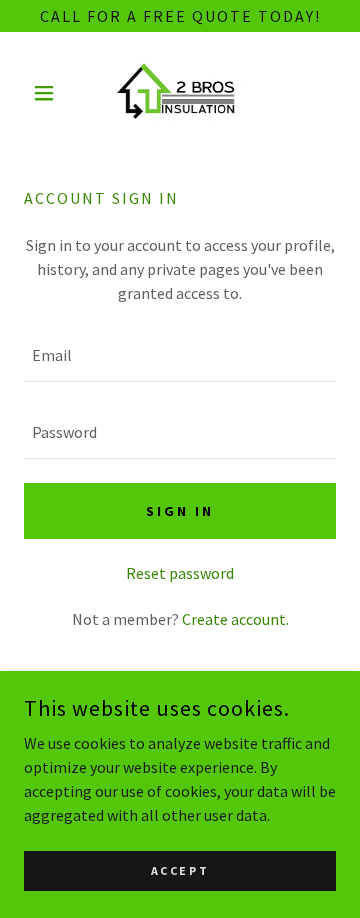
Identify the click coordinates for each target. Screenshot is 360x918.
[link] (180, 93)
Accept (180, 870)
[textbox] (180, 355)
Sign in (180, 511)
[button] (47, 93)
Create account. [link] (235, 619)
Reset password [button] (180, 573)
